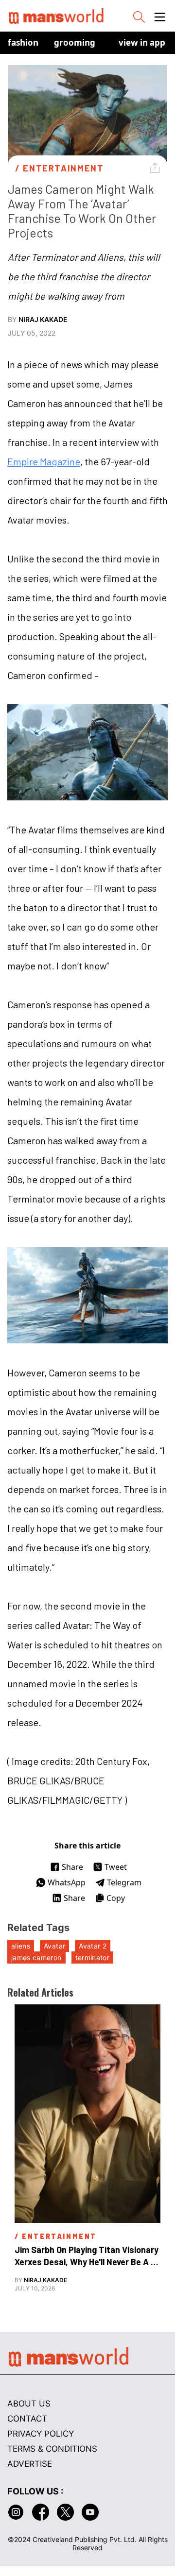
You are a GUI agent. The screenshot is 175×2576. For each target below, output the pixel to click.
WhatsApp (67, 1882)
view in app (142, 42)
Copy (116, 1898)
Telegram (124, 1882)
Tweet (116, 1867)
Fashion (23, 42)
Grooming (75, 42)
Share (72, 1867)
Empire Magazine (44, 461)
